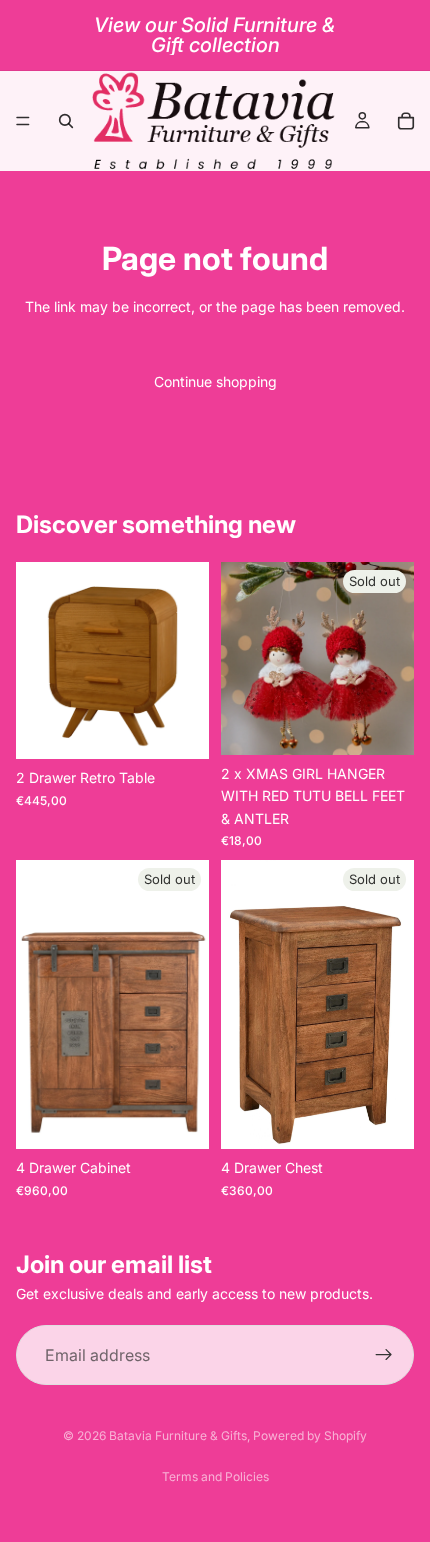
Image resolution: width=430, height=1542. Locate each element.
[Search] (66, 121)
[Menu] (23, 121)
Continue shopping (215, 381)
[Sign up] (384, 1355)
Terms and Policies (215, 1476)
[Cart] (406, 121)
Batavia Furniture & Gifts (178, 1435)
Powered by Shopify (310, 1435)
